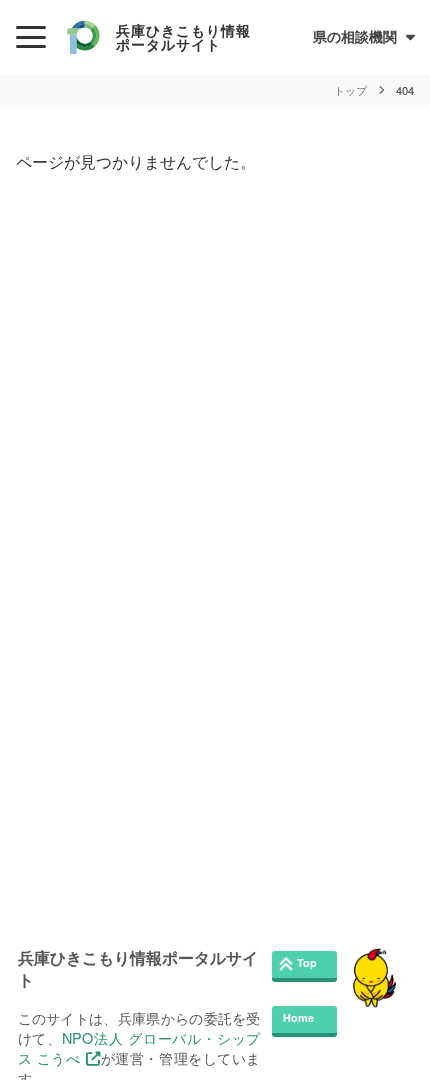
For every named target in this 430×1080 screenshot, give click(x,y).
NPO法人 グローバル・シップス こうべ (139, 1047)
